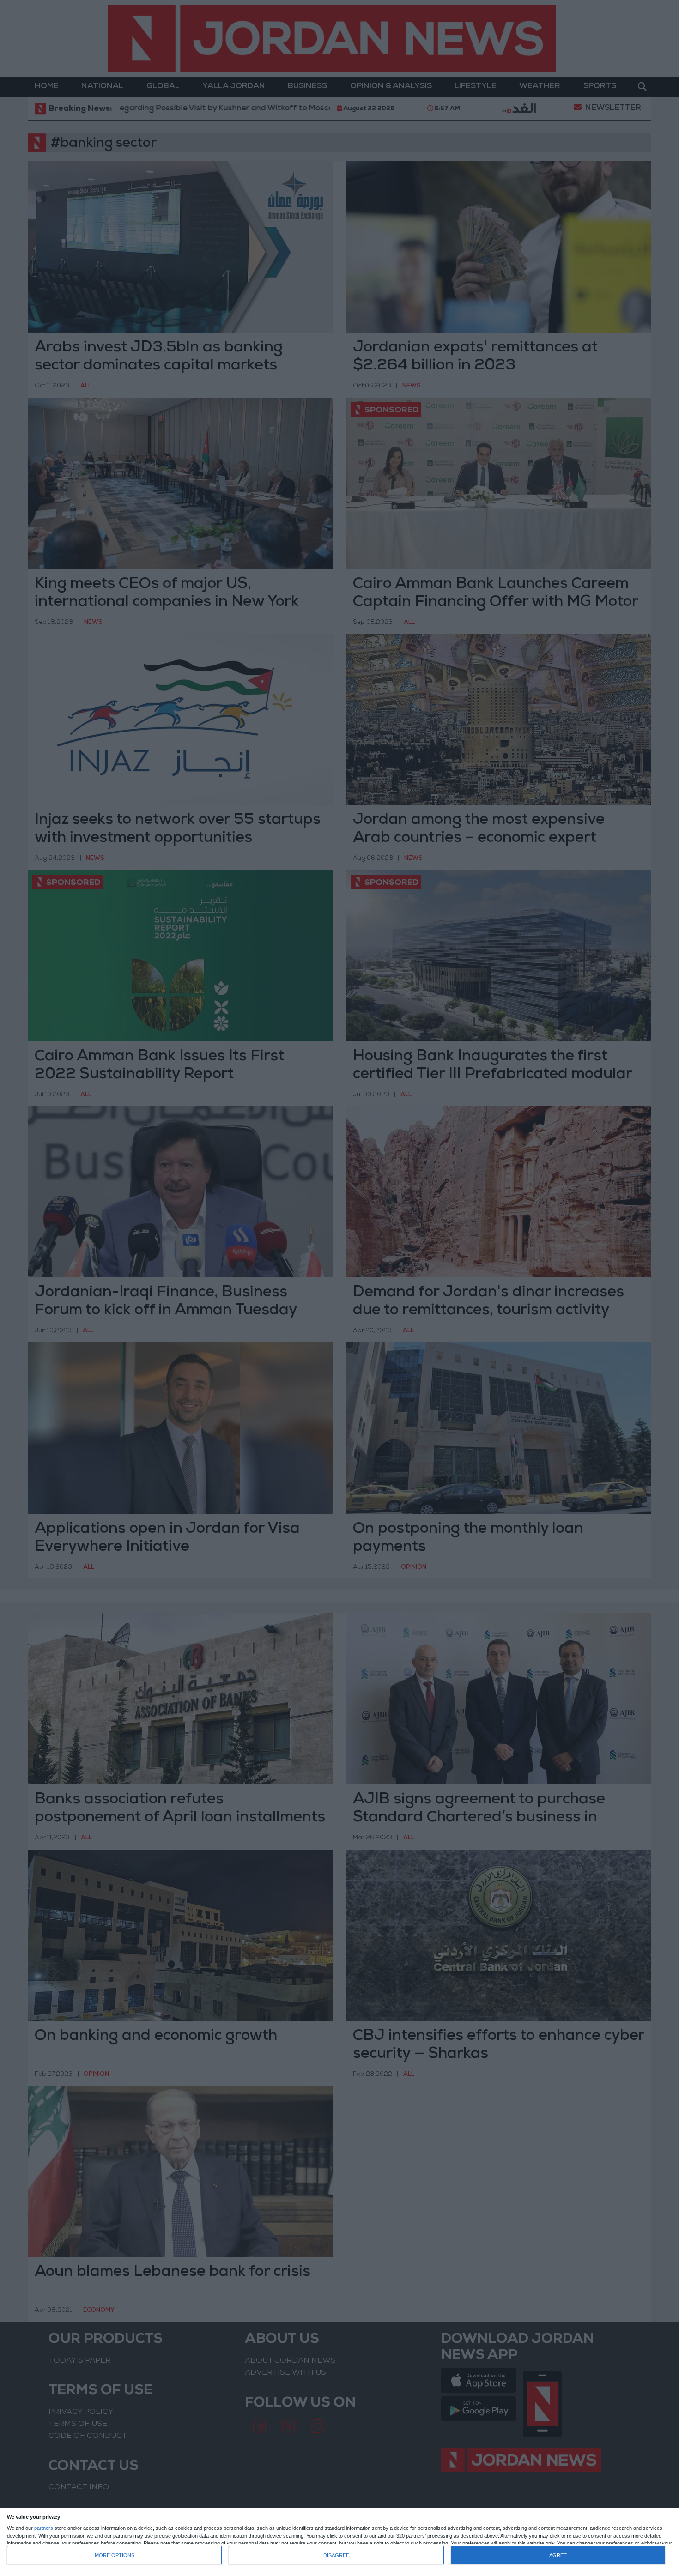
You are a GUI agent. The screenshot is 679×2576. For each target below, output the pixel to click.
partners (44, 2528)
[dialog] (339, 2542)
